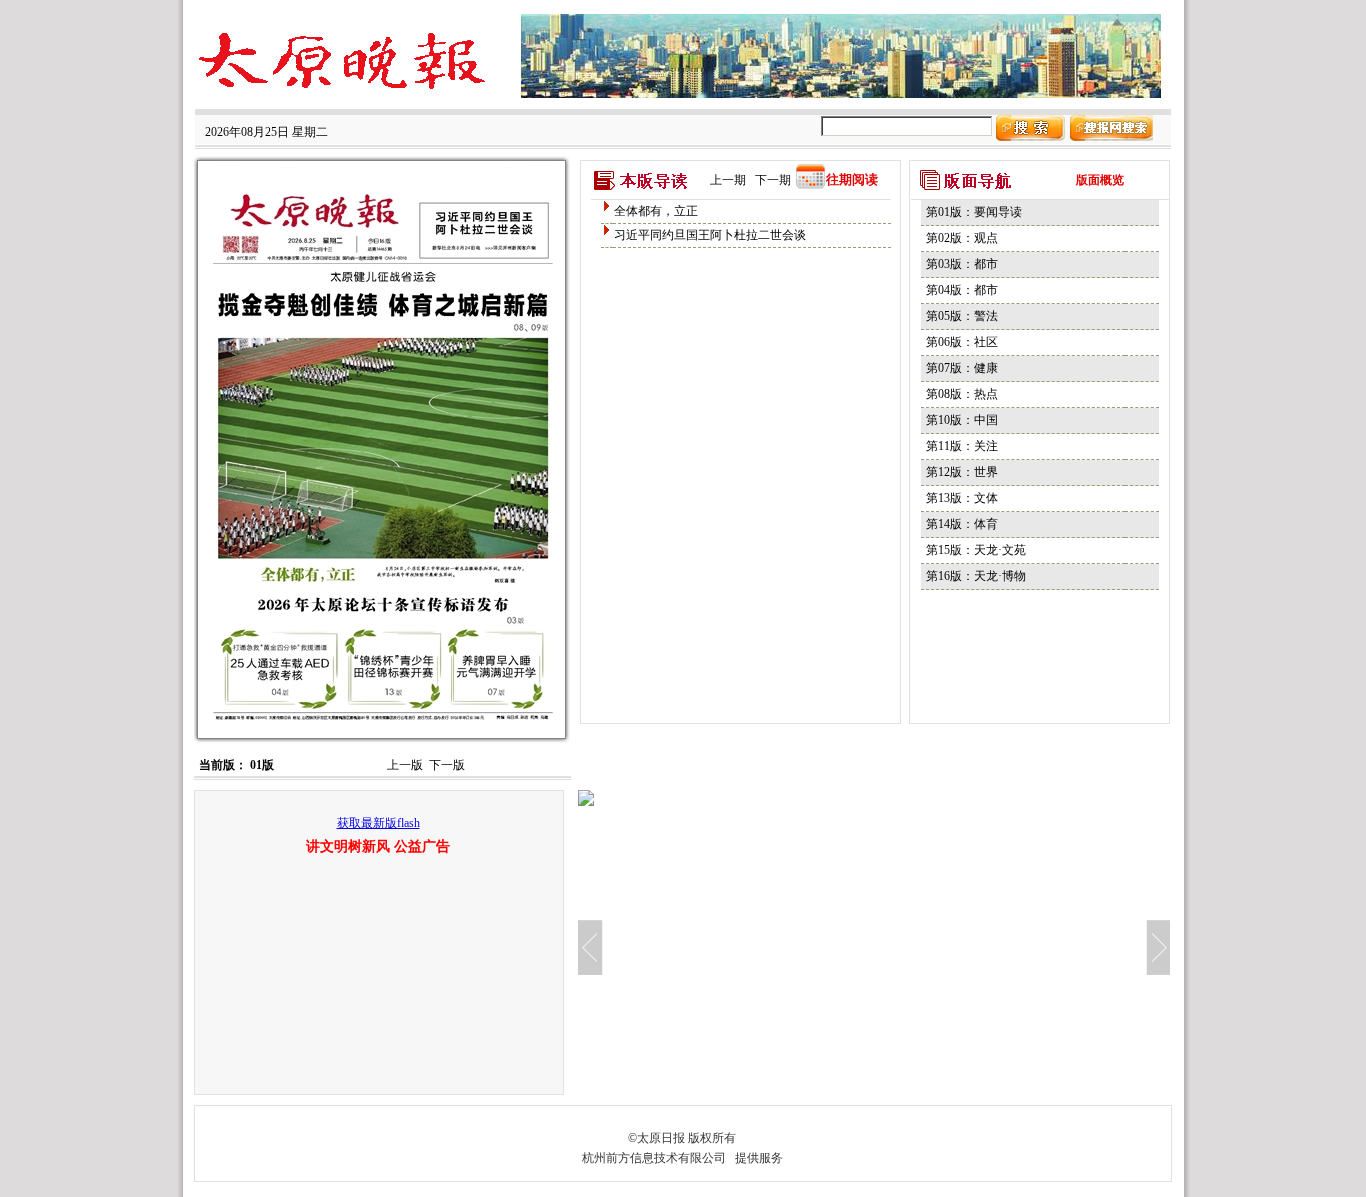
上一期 (728, 180)
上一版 (405, 765)
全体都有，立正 (656, 211)
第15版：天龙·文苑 (976, 550)
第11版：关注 (962, 446)
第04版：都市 (962, 290)
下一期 (773, 180)
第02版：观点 (962, 238)
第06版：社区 (962, 342)
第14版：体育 (962, 524)
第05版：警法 (962, 316)
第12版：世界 (962, 472)
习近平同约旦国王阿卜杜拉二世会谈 (710, 235)
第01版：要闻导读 (974, 212)
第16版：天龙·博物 (976, 576)
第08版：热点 (962, 394)
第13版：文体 (962, 498)
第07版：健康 (962, 368)
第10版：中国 (962, 420)
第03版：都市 (962, 264)
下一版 (447, 765)
